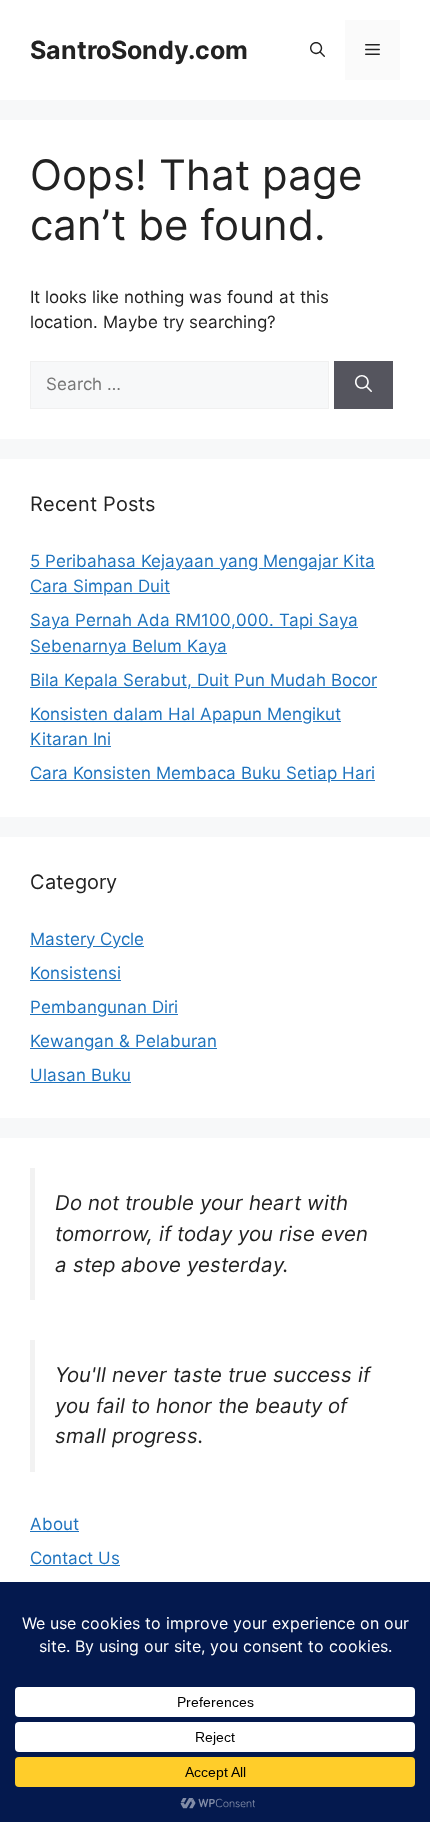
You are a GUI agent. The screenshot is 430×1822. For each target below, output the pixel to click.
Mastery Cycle (87, 939)
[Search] (363, 385)
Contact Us (75, 1558)
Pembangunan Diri (104, 1007)
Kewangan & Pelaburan (123, 1041)
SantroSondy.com (139, 50)
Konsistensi (75, 973)
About (54, 1524)
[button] (317, 50)
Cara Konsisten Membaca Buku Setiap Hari (202, 773)
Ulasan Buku (80, 1075)
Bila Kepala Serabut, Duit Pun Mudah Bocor (203, 680)
